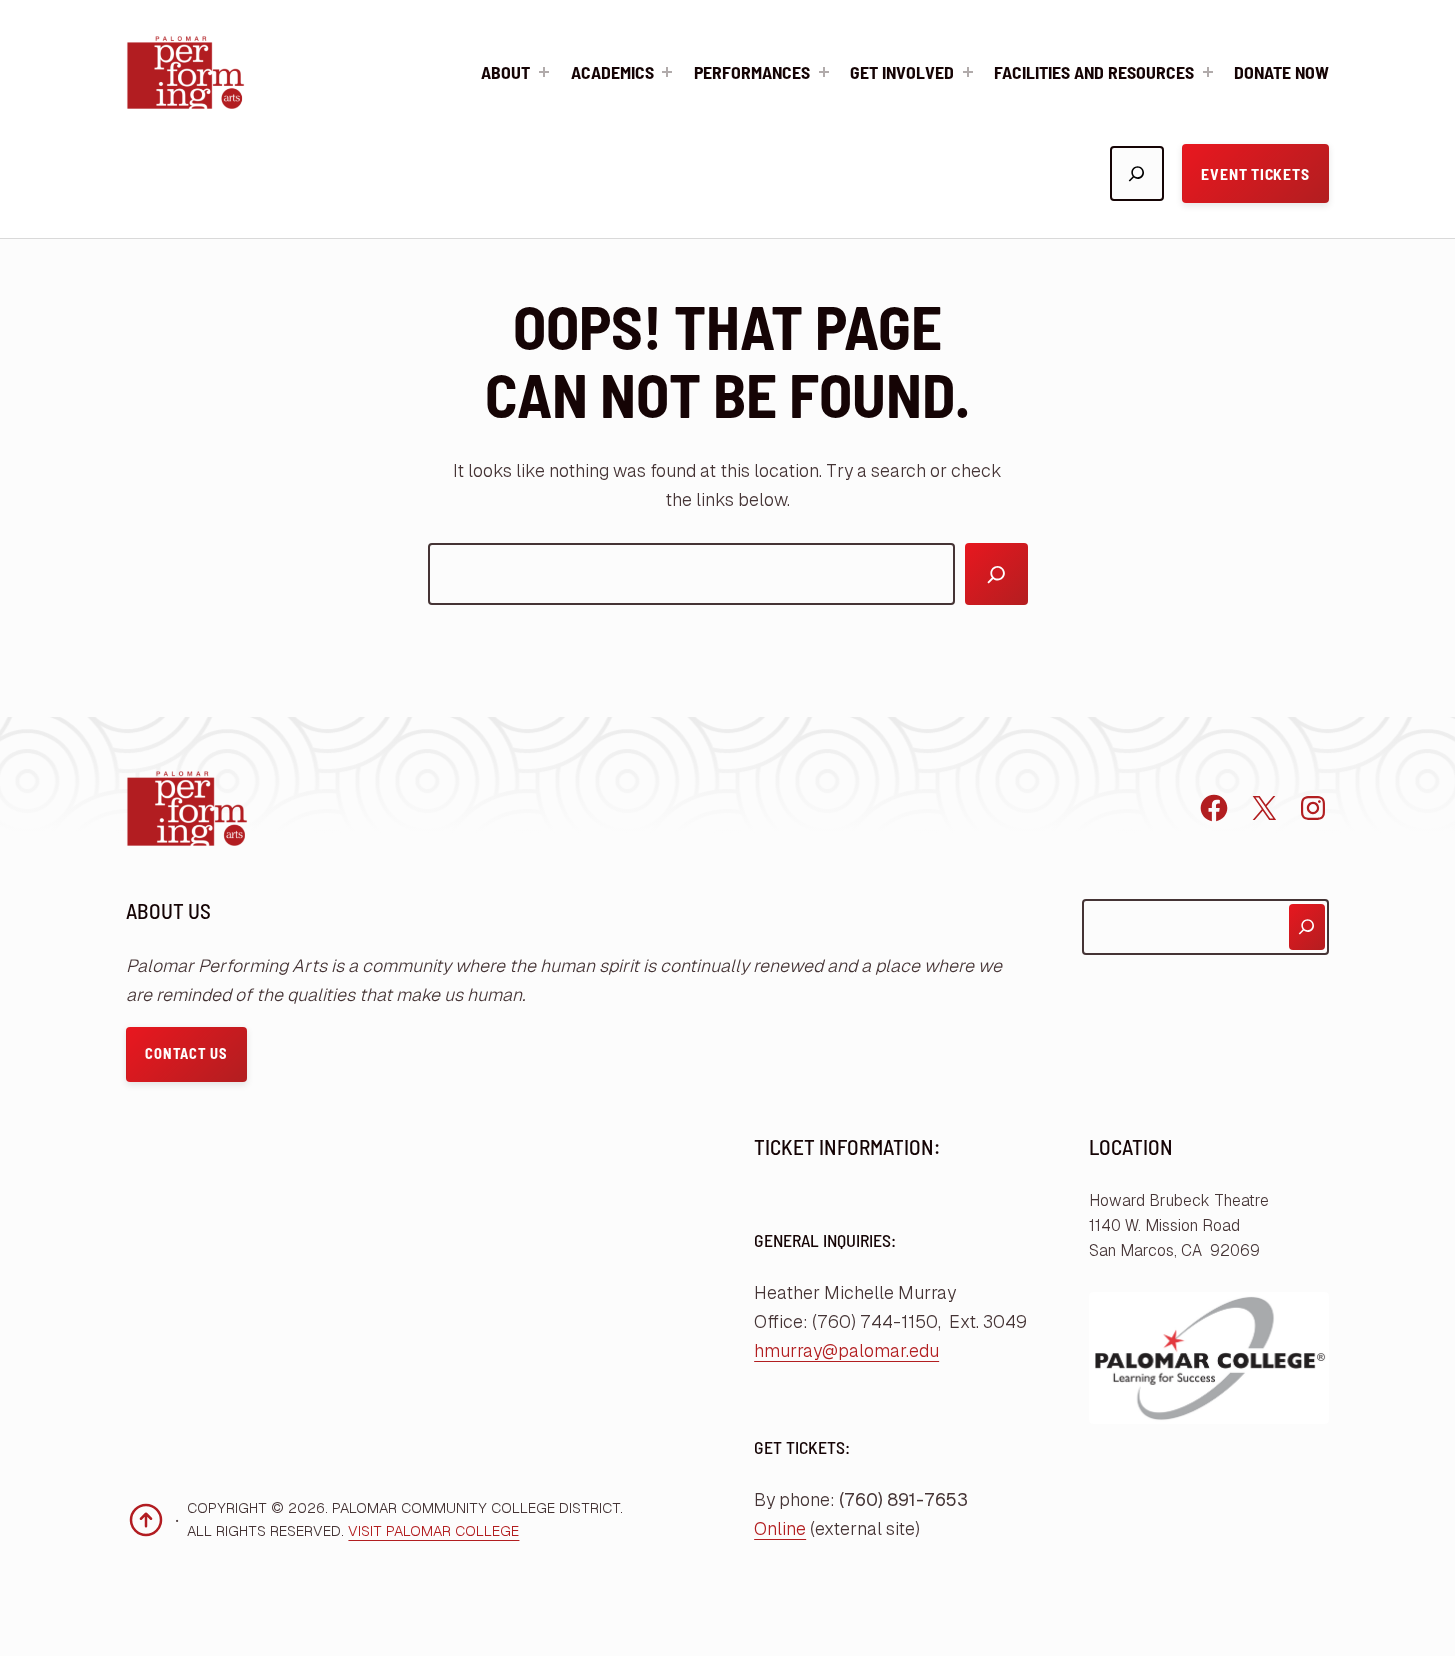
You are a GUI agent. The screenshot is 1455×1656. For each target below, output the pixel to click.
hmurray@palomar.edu (846, 1351)
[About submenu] (544, 72)
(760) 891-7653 (903, 1500)
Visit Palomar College (433, 1531)
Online (780, 1529)
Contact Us (186, 1053)
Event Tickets (1255, 173)
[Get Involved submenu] (968, 72)
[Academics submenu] (667, 72)
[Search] (996, 574)
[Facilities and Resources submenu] (1208, 72)
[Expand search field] (1137, 173)
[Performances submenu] (824, 72)
